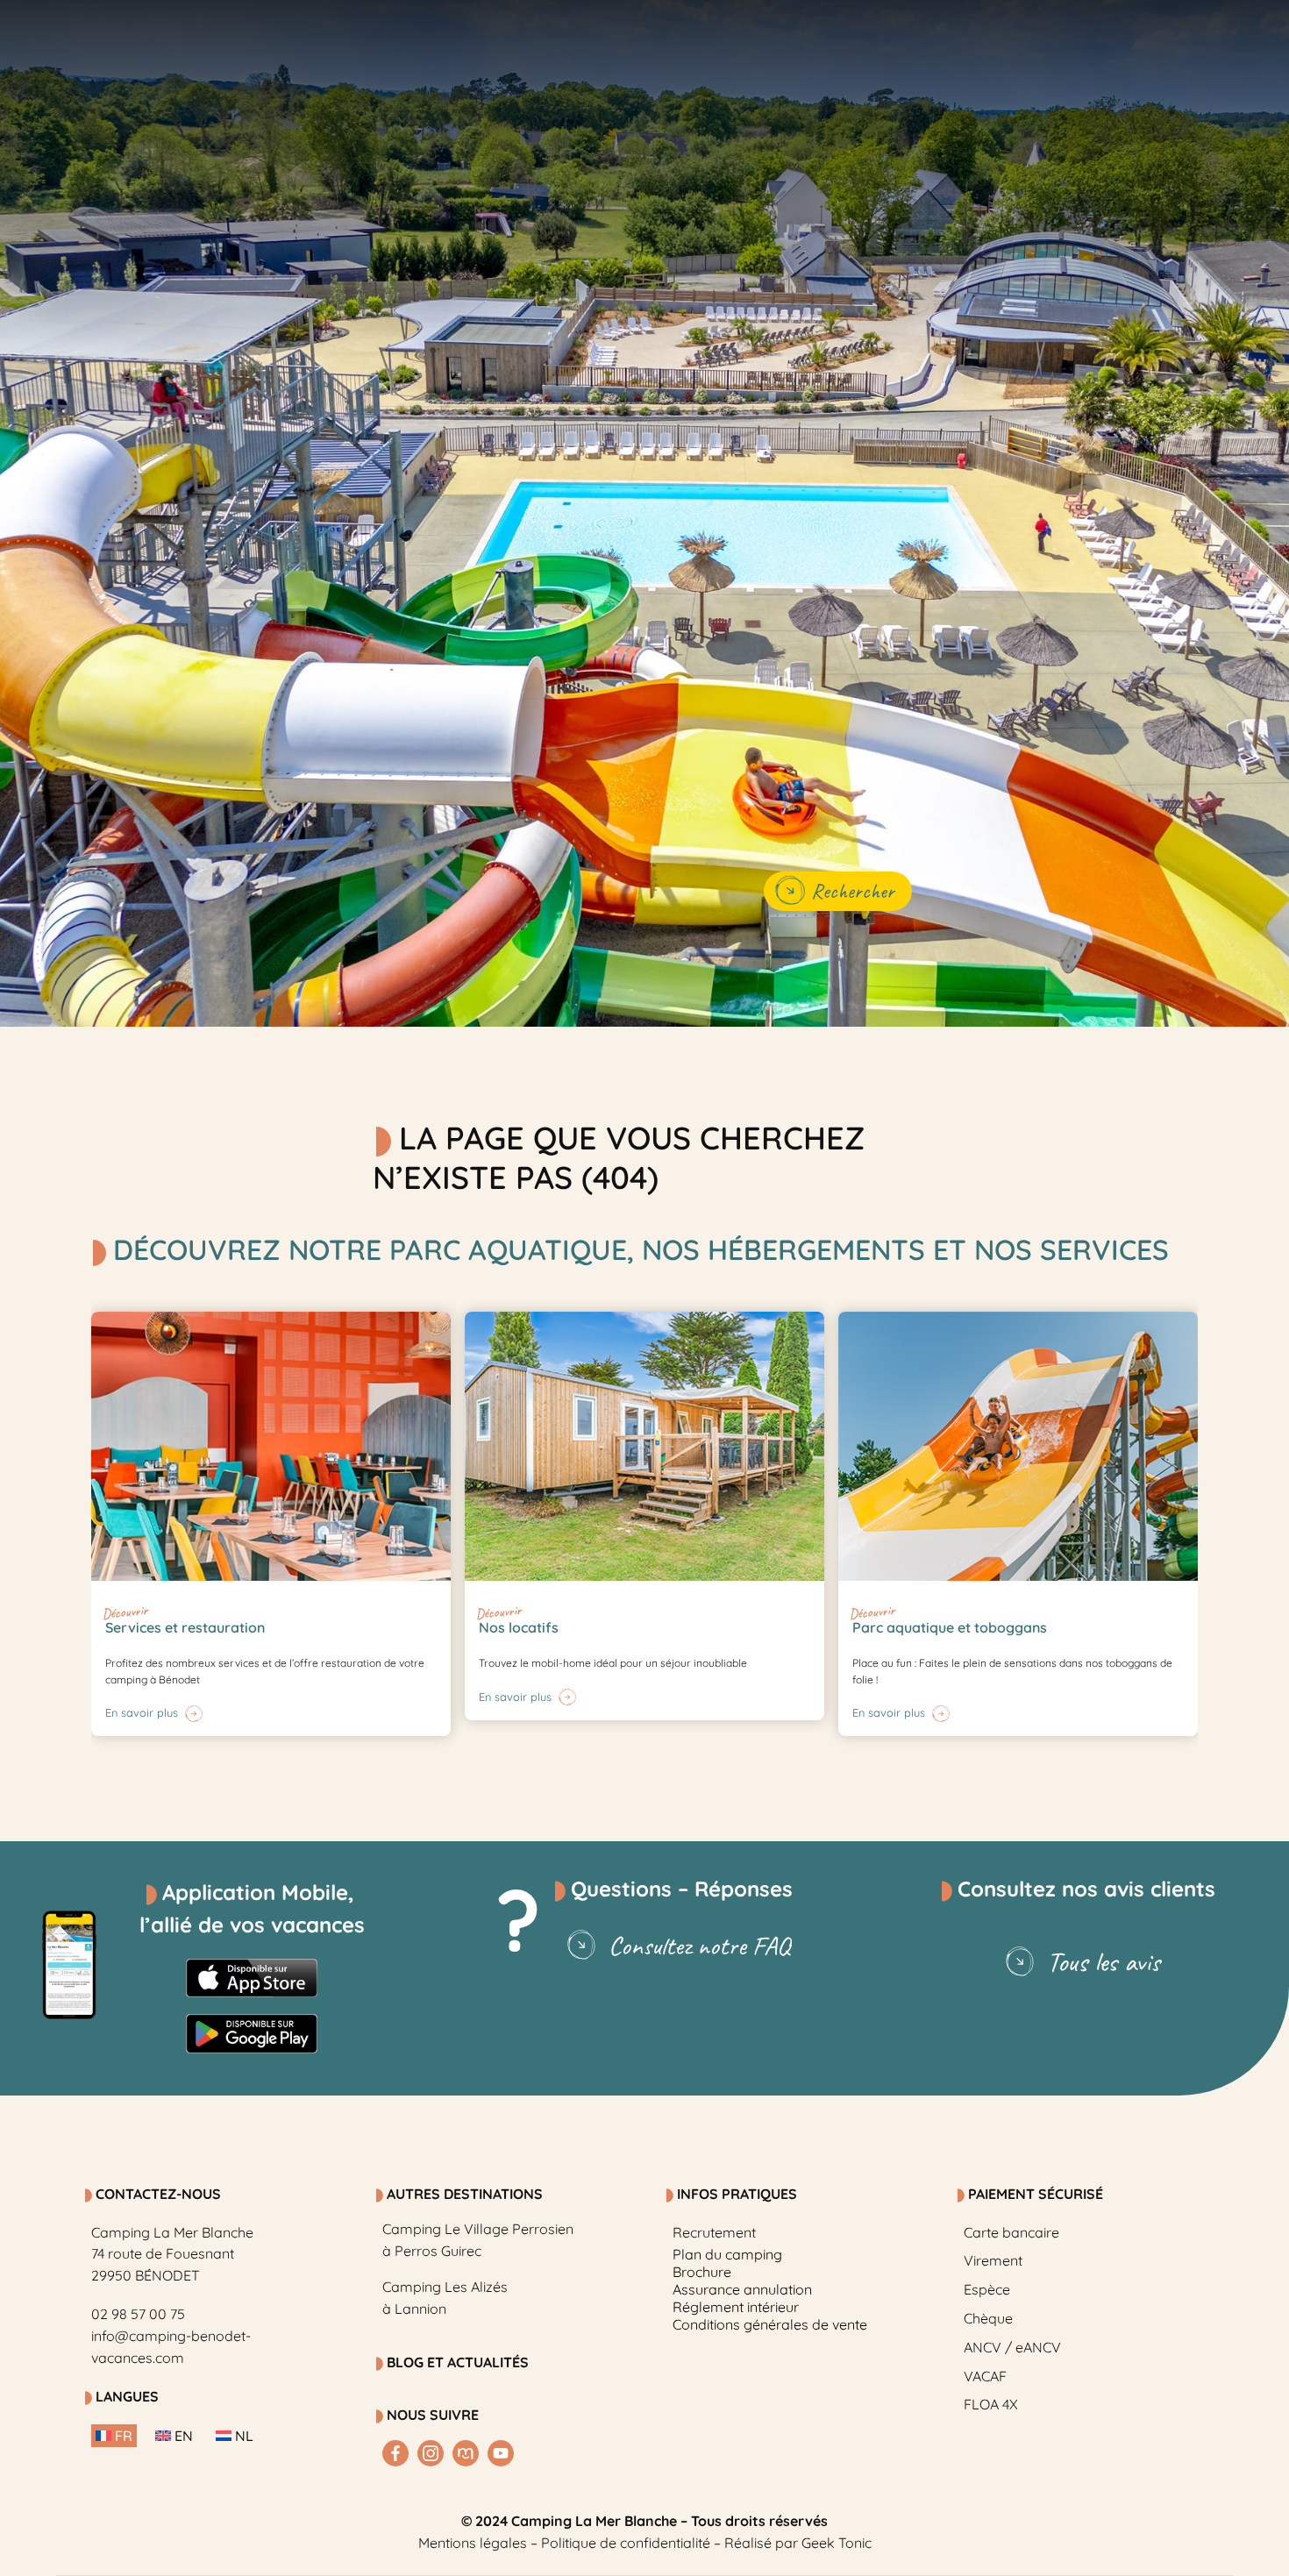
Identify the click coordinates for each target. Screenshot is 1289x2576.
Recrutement (714, 2232)
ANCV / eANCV (1012, 2347)
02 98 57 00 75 (138, 2314)
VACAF (985, 2376)
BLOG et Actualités (458, 2362)
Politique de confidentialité (626, 2543)
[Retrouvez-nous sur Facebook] (395, 2453)
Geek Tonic (837, 2543)
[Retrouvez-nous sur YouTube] (501, 2453)
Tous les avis (1104, 1962)
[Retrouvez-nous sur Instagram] (431, 2453)
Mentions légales (473, 2543)
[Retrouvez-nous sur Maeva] (466, 2453)
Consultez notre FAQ (699, 1946)
